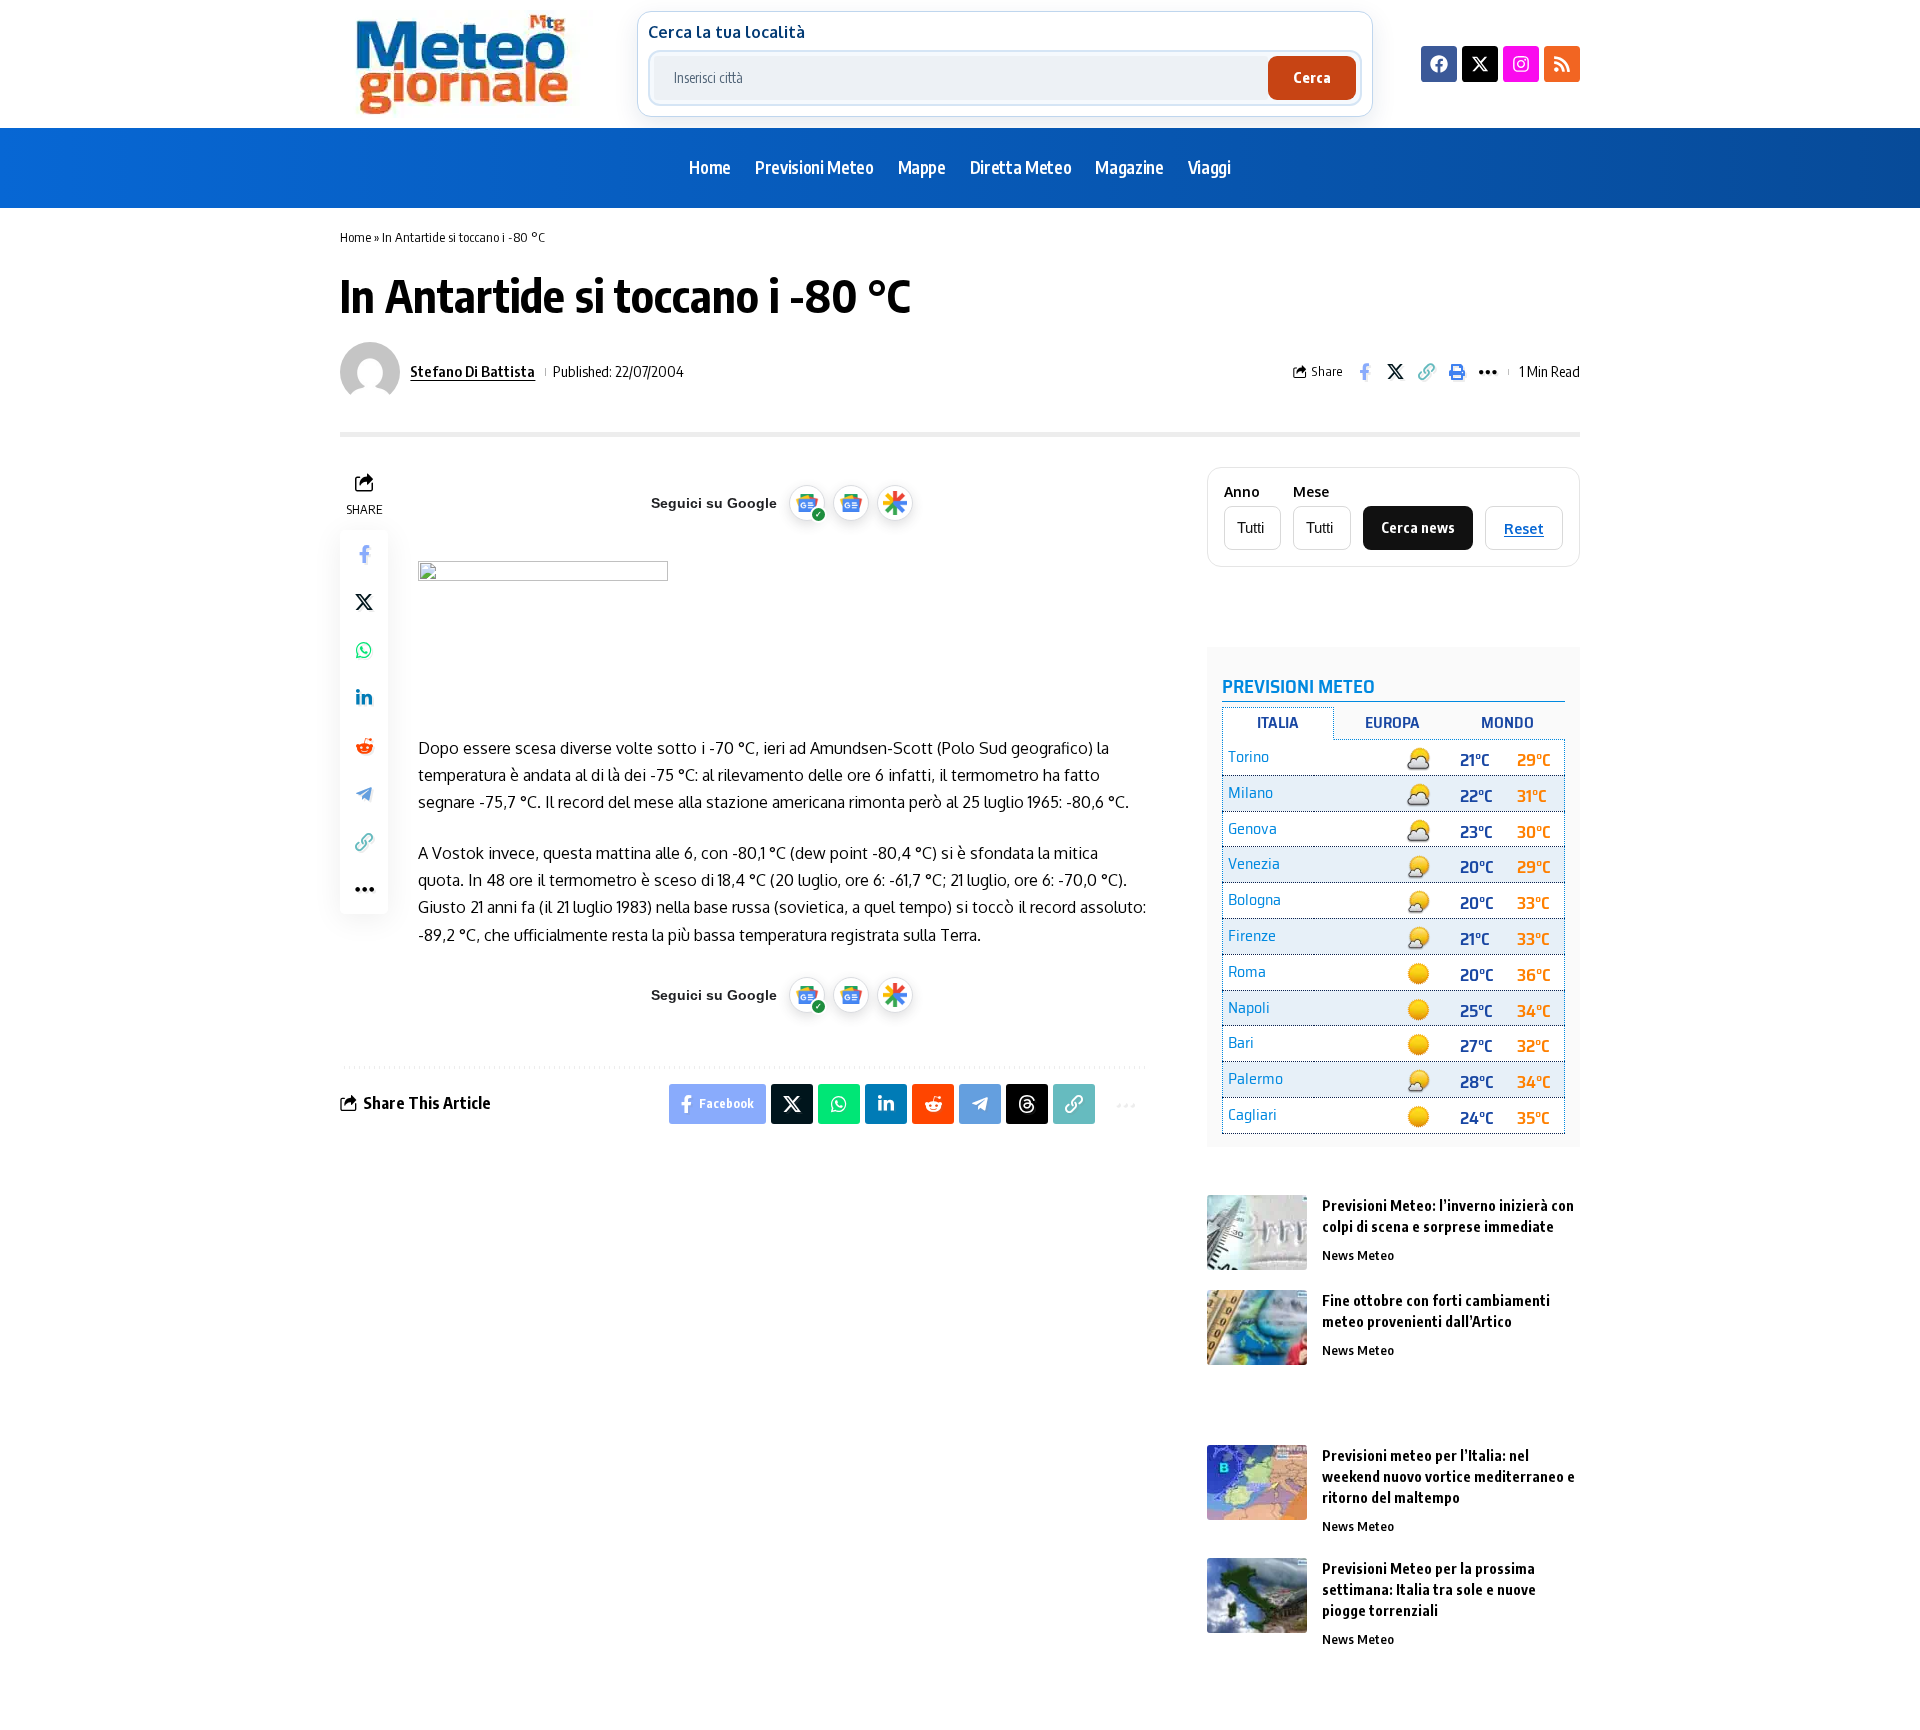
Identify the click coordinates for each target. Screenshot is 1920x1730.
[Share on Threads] (1027, 1104)
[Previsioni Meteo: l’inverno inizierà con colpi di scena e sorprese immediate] (1257, 1232)
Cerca (1312, 77)
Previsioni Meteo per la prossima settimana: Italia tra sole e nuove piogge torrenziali (1429, 1589)
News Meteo (1358, 1255)
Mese (1311, 492)
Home (355, 237)
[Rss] (1562, 64)
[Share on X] (1395, 372)
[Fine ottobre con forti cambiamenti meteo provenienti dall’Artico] (1257, 1327)
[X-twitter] (1480, 64)
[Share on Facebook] (1364, 372)
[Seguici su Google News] (851, 503)
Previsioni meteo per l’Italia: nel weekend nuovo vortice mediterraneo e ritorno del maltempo (1448, 1476)
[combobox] (961, 78)
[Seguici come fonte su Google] (807, 503)
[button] (1426, 372)
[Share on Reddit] (364, 745)
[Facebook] (1439, 64)
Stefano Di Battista (472, 371)
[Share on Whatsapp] (364, 649)
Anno (1242, 492)
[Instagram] (1521, 64)
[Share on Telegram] (364, 793)
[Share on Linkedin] (364, 697)
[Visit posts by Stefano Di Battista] (370, 372)
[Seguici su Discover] (895, 503)
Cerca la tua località (726, 32)
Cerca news (1418, 527)
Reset (1524, 528)
